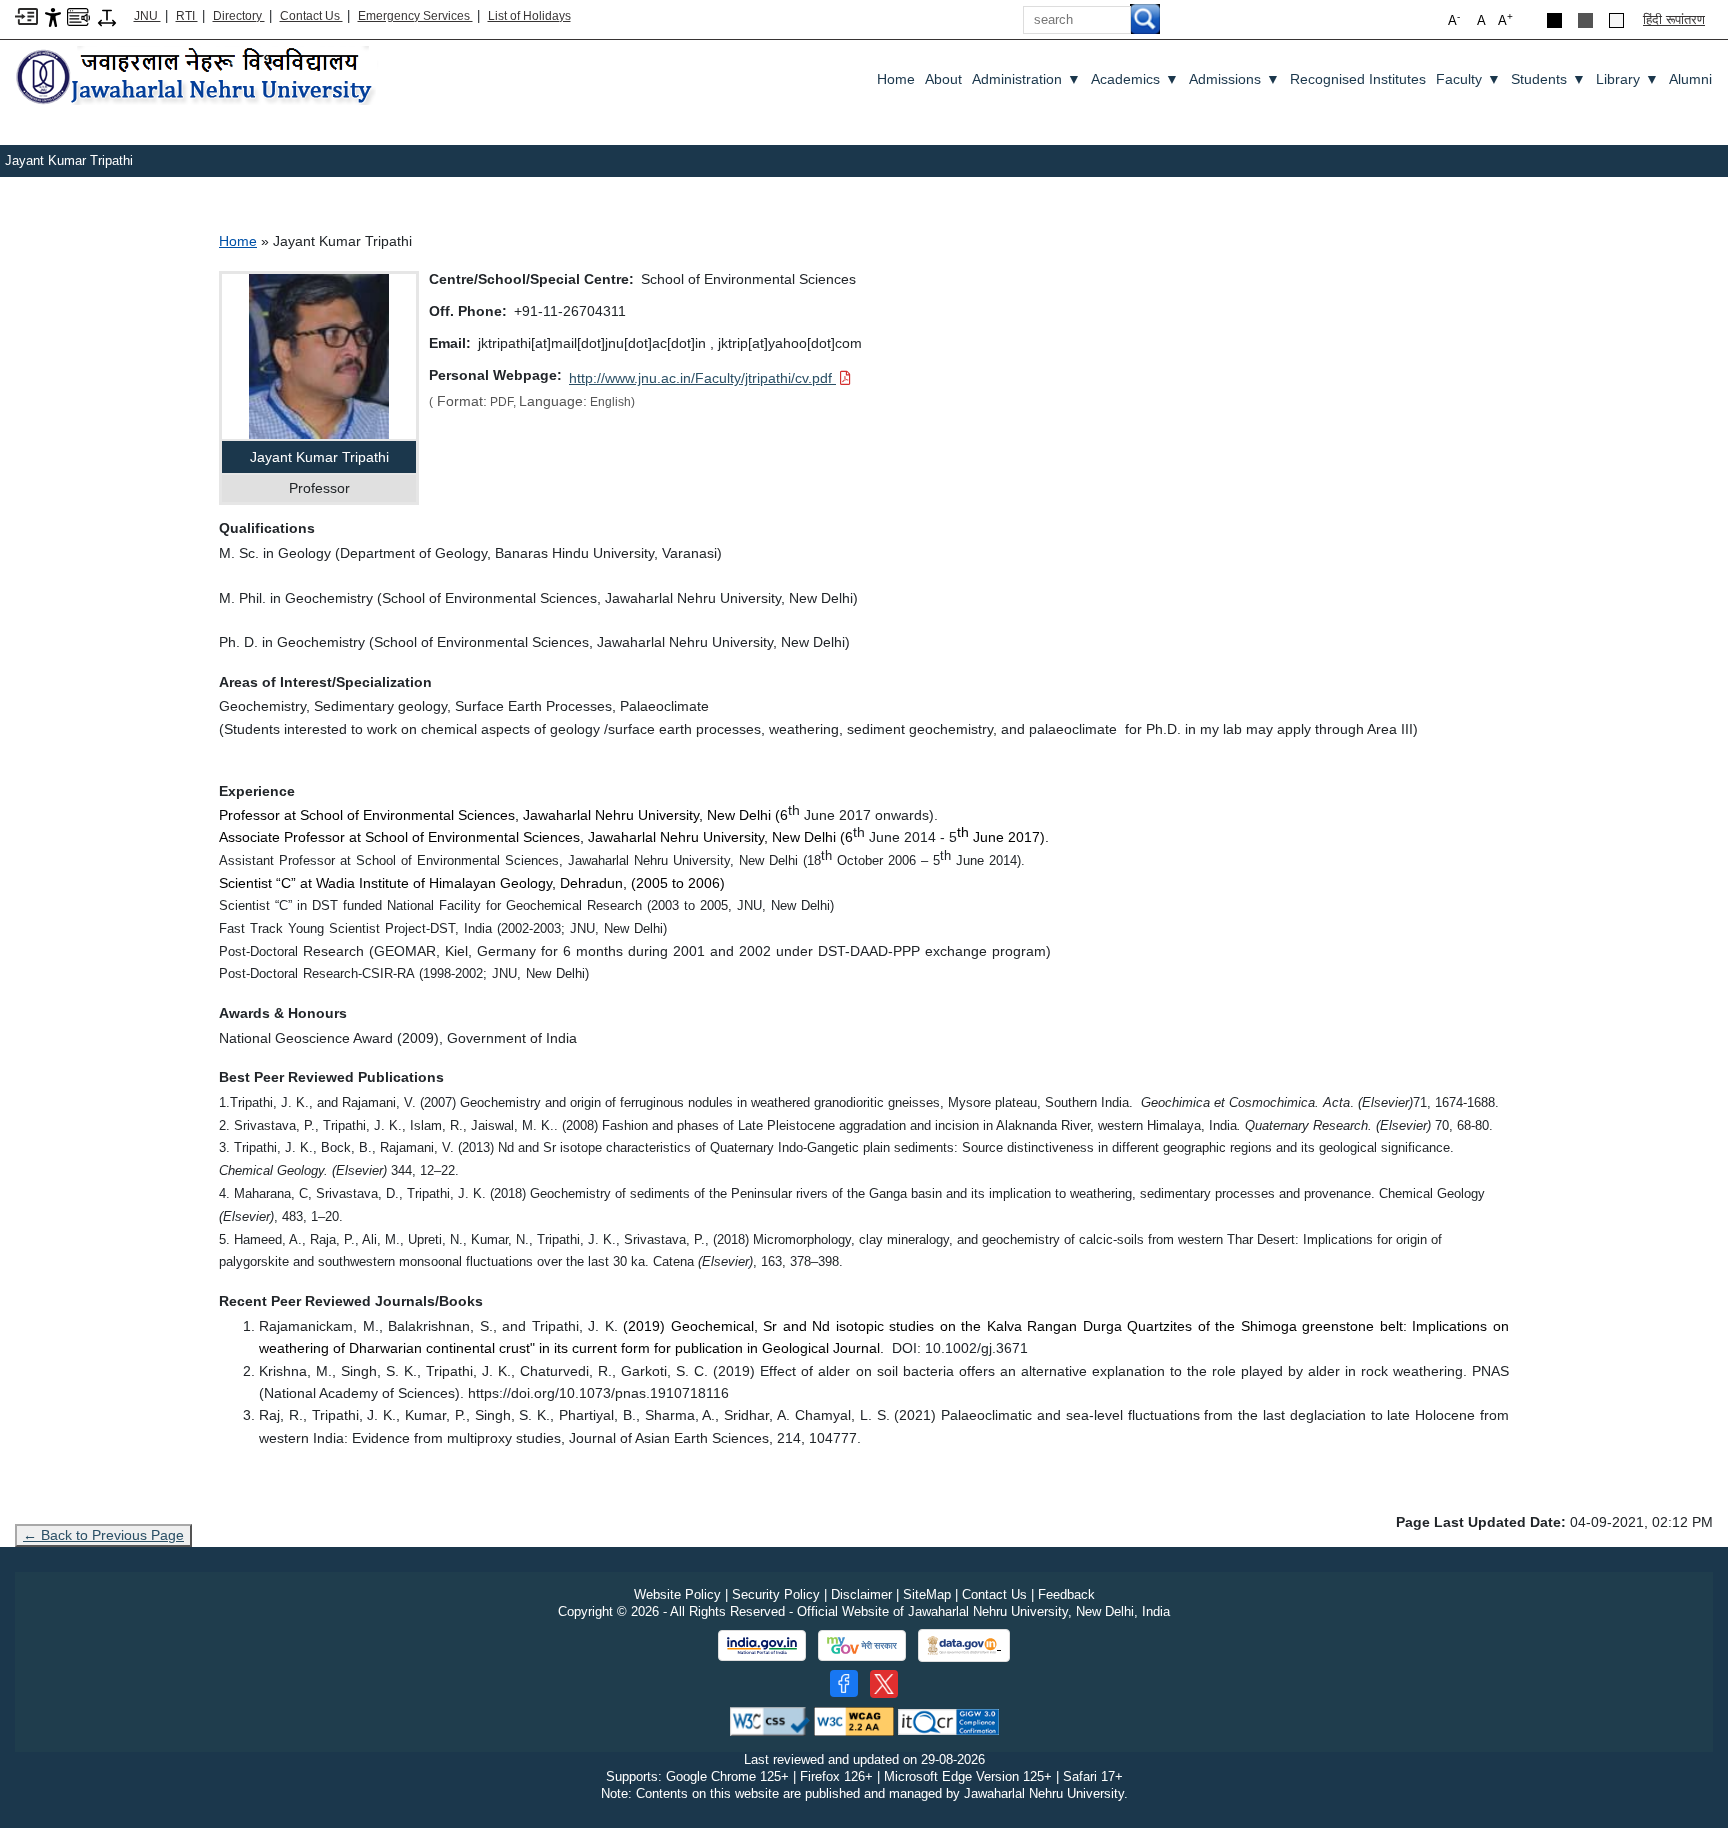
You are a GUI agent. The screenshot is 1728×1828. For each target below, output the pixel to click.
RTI (187, 16)
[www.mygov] (862, 1646)
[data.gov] (964, 1645)
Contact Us (311, 16)
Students (1548, 79)
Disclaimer (861, 1594)
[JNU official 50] (884, 1684)
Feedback (1066, 1594)
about (943, 79)
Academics (1135, 79)
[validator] (770, 1720)
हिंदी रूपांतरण (1674, 19)
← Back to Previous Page (103, 1535)
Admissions (1234, 79)
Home (896, 79)
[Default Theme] (1616, 20)
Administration (1026, 79)
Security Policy (776, 1594)
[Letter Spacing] (107, 16)
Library (1627, 79)
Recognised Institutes (1358, 79)
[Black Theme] (1554, 20)
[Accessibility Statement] (53, 16)
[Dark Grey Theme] (1585, 20)
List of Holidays (529, 16)
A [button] (1505, 19)
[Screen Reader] (78, 15)
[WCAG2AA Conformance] (854, 1720)
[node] (197, 77)
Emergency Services (415, 16)
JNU (147, 16)
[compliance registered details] (948, 1720)
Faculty (1468, 79)
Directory (239, 16)
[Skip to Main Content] (26, 15)
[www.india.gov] (762, 1646)
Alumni (1690, 79)
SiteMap (927, 1594)
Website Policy (677, 1594)
